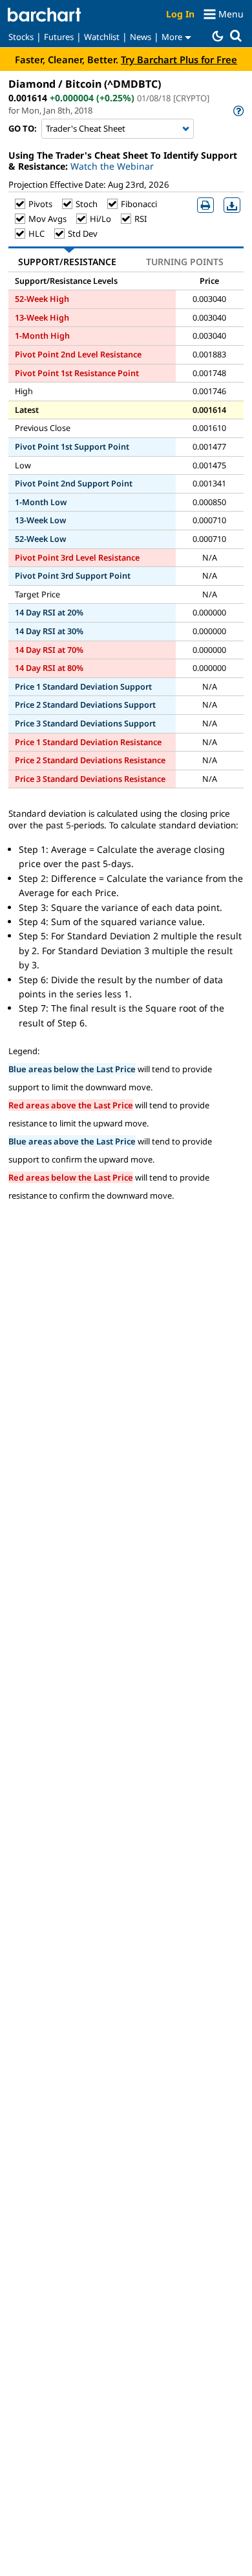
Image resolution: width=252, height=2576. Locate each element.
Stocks (21, 37)
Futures (59, 37)
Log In (180, 14)
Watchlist (102, 37)
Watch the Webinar (112, 166)
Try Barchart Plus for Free (179, 59)
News (141, 37)
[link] (237, 111)
